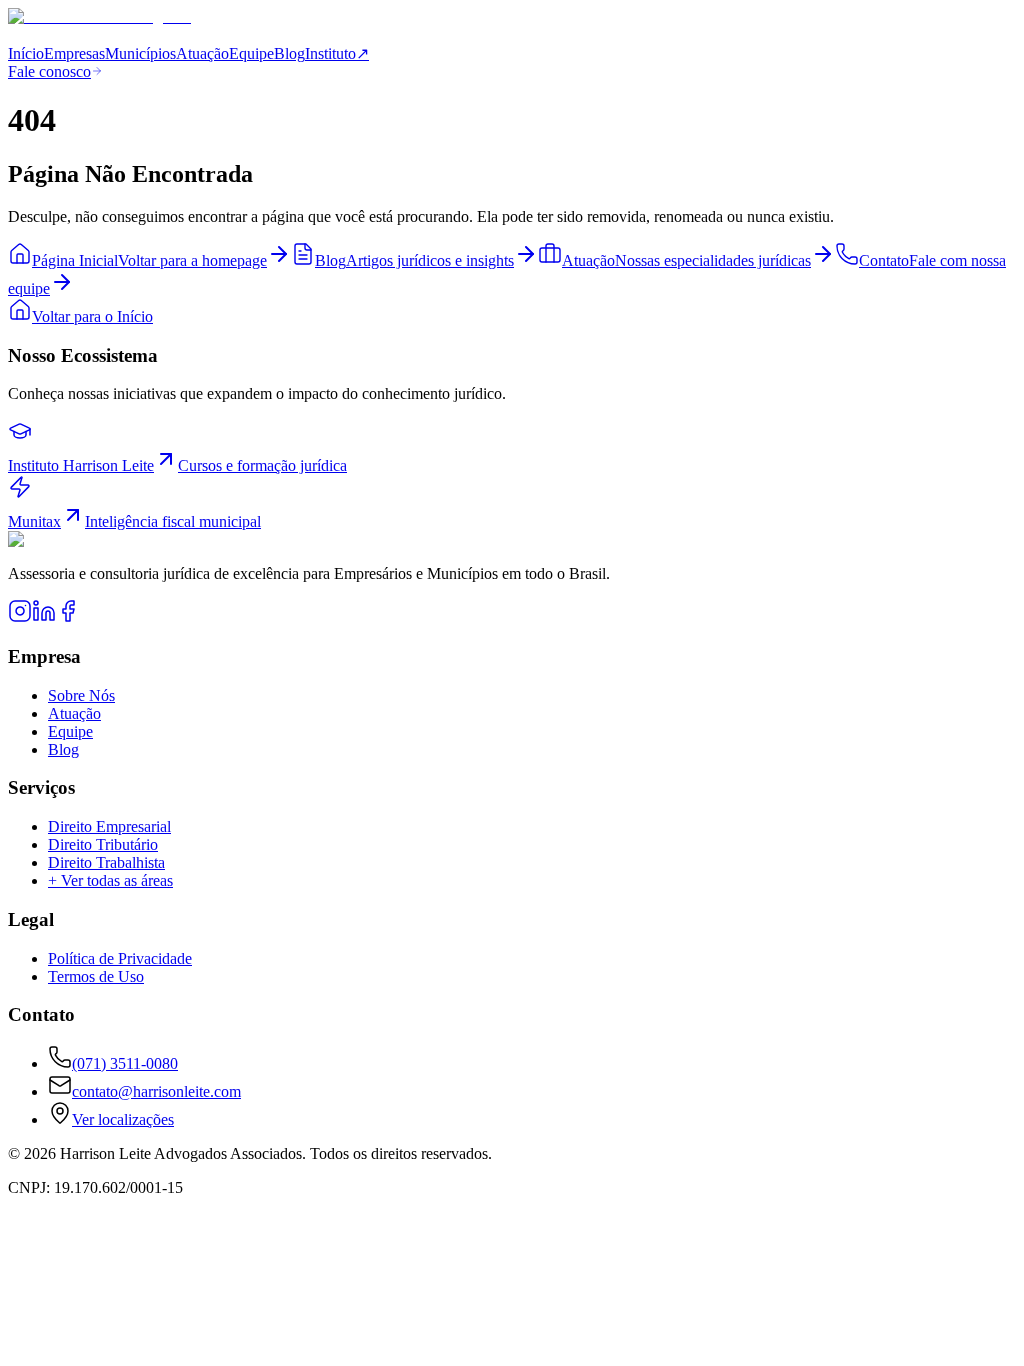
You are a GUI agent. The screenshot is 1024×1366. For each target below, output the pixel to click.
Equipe (251, 53)
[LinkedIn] (44, 617)
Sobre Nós (81, 695)
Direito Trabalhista (106, 862)
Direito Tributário (103, 844)
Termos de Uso (96, 976)
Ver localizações (123, 1119)
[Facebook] (68, 617)
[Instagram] (20, 617)
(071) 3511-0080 (125, 1063)
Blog (289, 53)
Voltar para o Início (92, 316)
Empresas (74, 53)
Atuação (202, 53)
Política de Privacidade (120, 958)
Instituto (337, 53)
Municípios (140, 53)
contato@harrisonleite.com (156, 1091)
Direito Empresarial (109, 826)
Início (26, 53)
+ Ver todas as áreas (110, 880)
